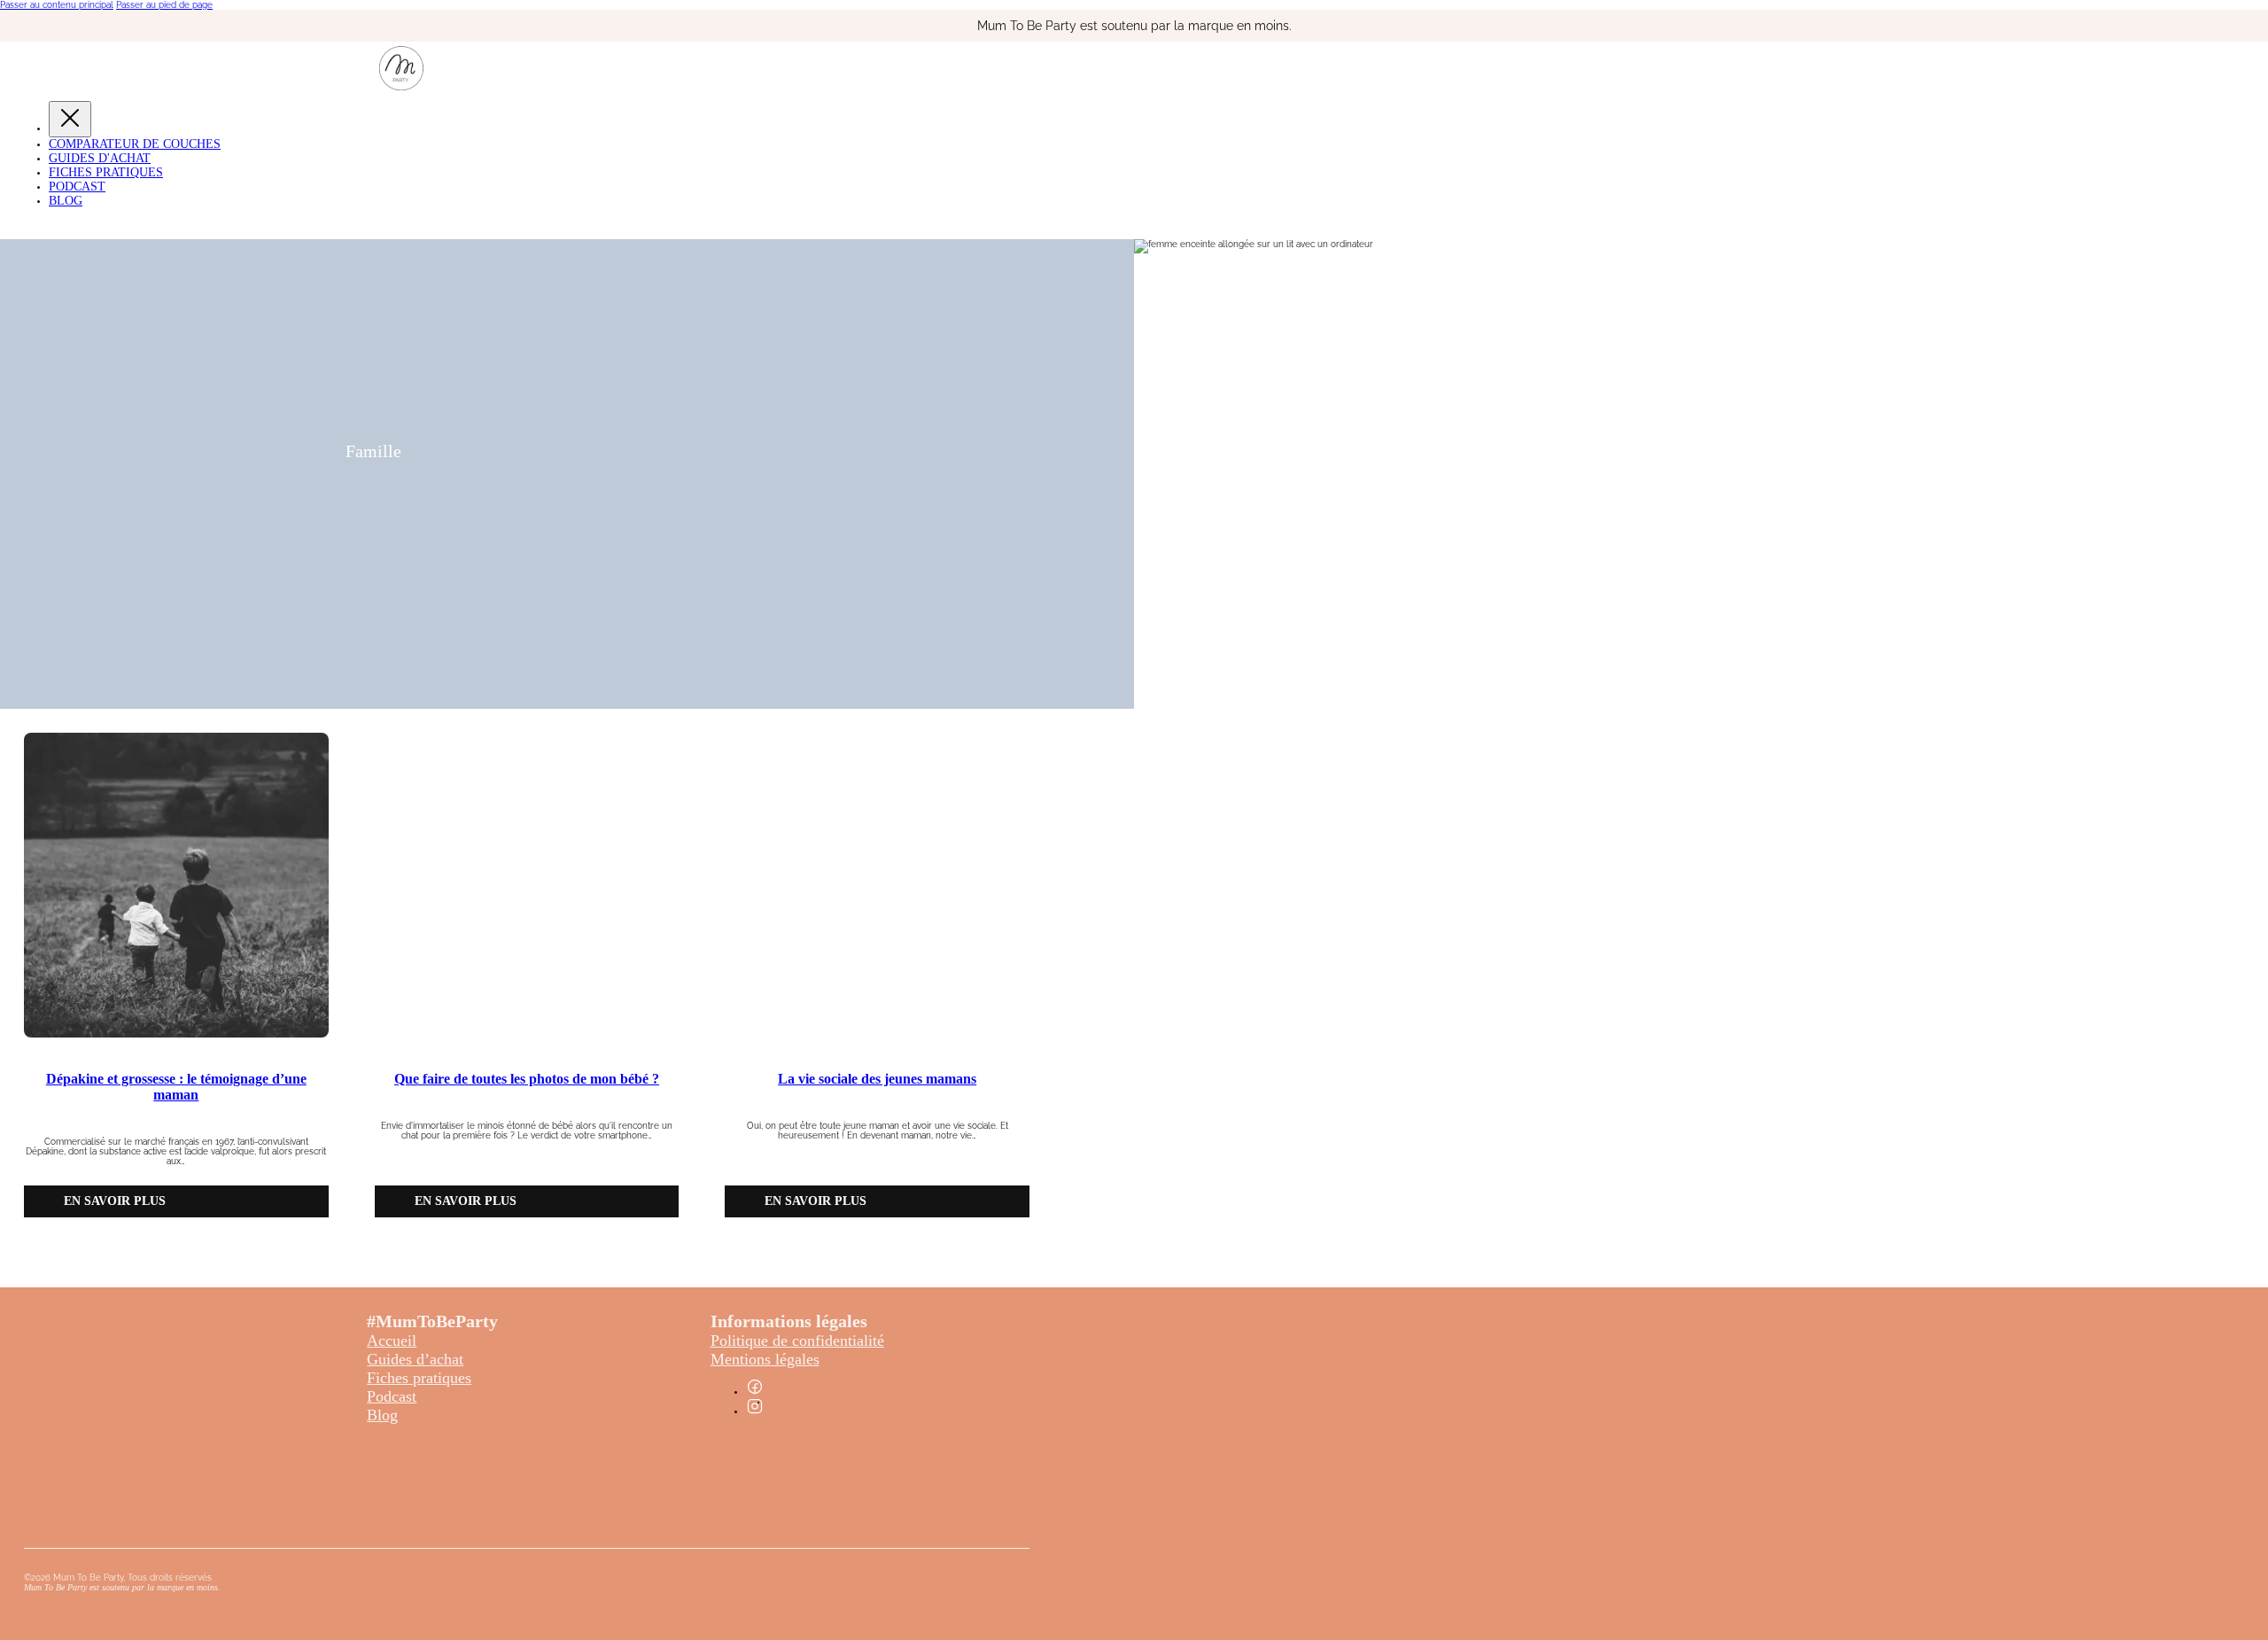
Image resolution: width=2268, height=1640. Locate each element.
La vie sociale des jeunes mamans (877, 1079)
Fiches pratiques (419, 1378)
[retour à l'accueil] (401, 87)
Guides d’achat (415, 1359)
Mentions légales (765, 1359)
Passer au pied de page (164, 5)
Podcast (77, 187)
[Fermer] (70, 119)
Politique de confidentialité (797, 1341)
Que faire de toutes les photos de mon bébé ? (527, 1079)
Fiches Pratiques (106, 172)
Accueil (392, 1341)
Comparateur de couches (135, 144)
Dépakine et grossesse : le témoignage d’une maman (176, 1087)
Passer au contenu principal (57, 5)
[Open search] (13, 226)
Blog (66, 201)
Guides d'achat (100, 158)
